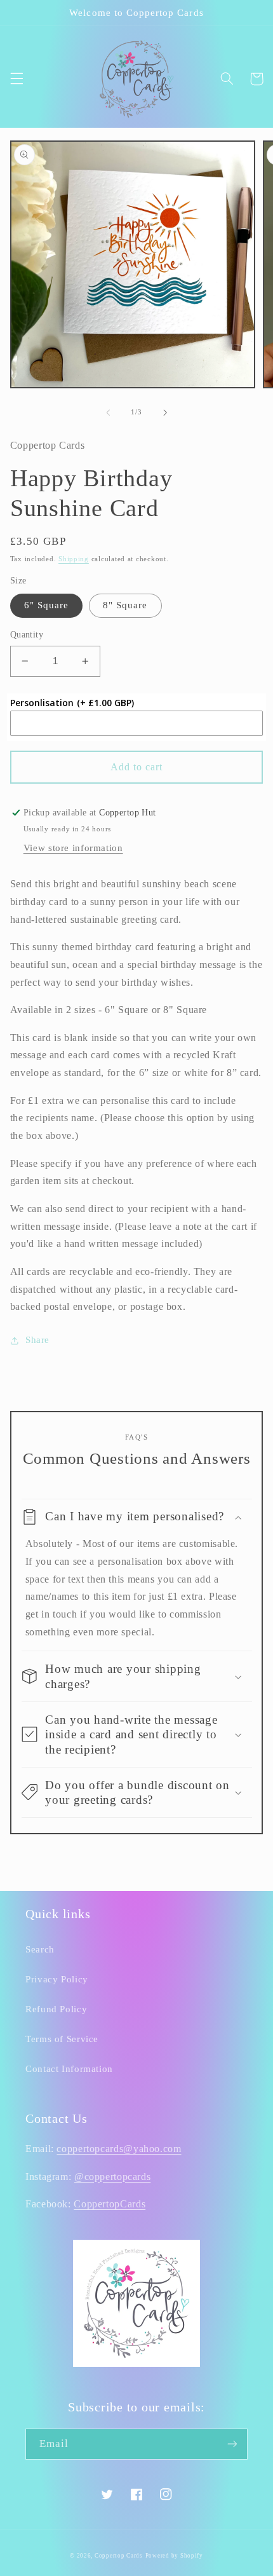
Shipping (74, 559)
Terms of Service (62, 2039)
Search (40, 1949)
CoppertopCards (110, 2204)
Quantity (27, 635)
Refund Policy (56, 2009)
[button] (17, 79)
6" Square (46, 605)
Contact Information (69, 2069)
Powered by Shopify (174, 2556)
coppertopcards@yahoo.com (119, 2149)
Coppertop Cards (119, 2556)
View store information (73, 848)
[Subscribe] (232, 2444)
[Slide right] (165, 412)
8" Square (125, 605)
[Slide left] (108, 412)
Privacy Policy (57, 1979)
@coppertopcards (112, 2177)
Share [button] (37, 1340)
